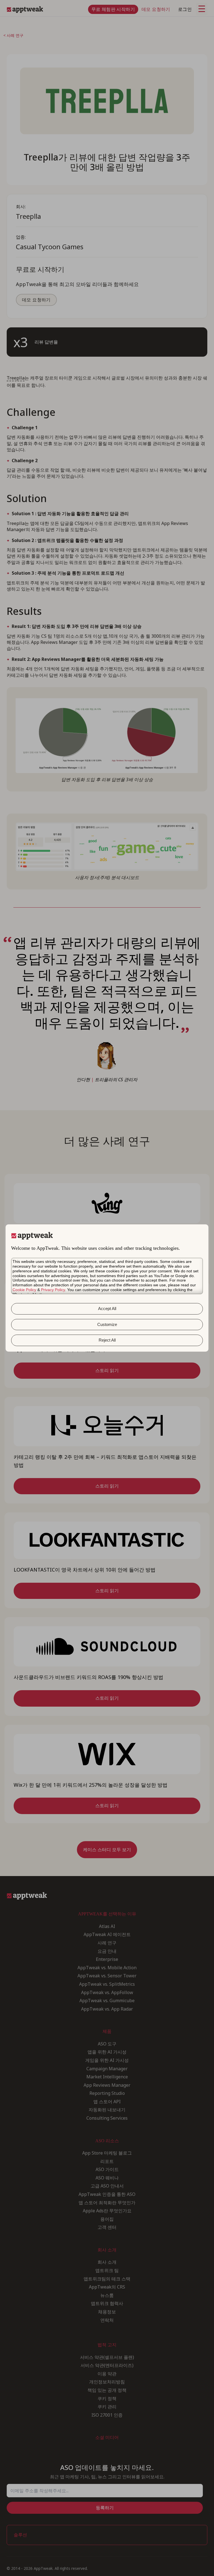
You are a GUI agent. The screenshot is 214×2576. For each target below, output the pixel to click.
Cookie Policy (24, 1290)
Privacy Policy (53, 1290)
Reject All (107, 1340)
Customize (107, 1324)
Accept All (107, 1309)
